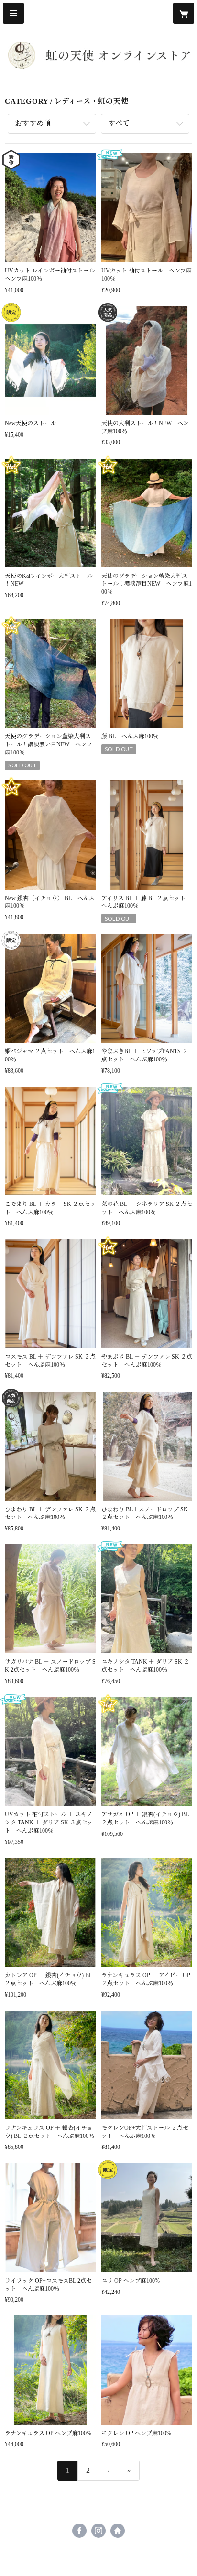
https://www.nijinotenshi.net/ (118, 2531)
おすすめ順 (33, 123)
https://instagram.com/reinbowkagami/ (98, 2531)
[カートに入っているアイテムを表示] (184, 13)
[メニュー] (13, 13)
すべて (119, 123)
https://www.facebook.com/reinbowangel (79, 2531)
